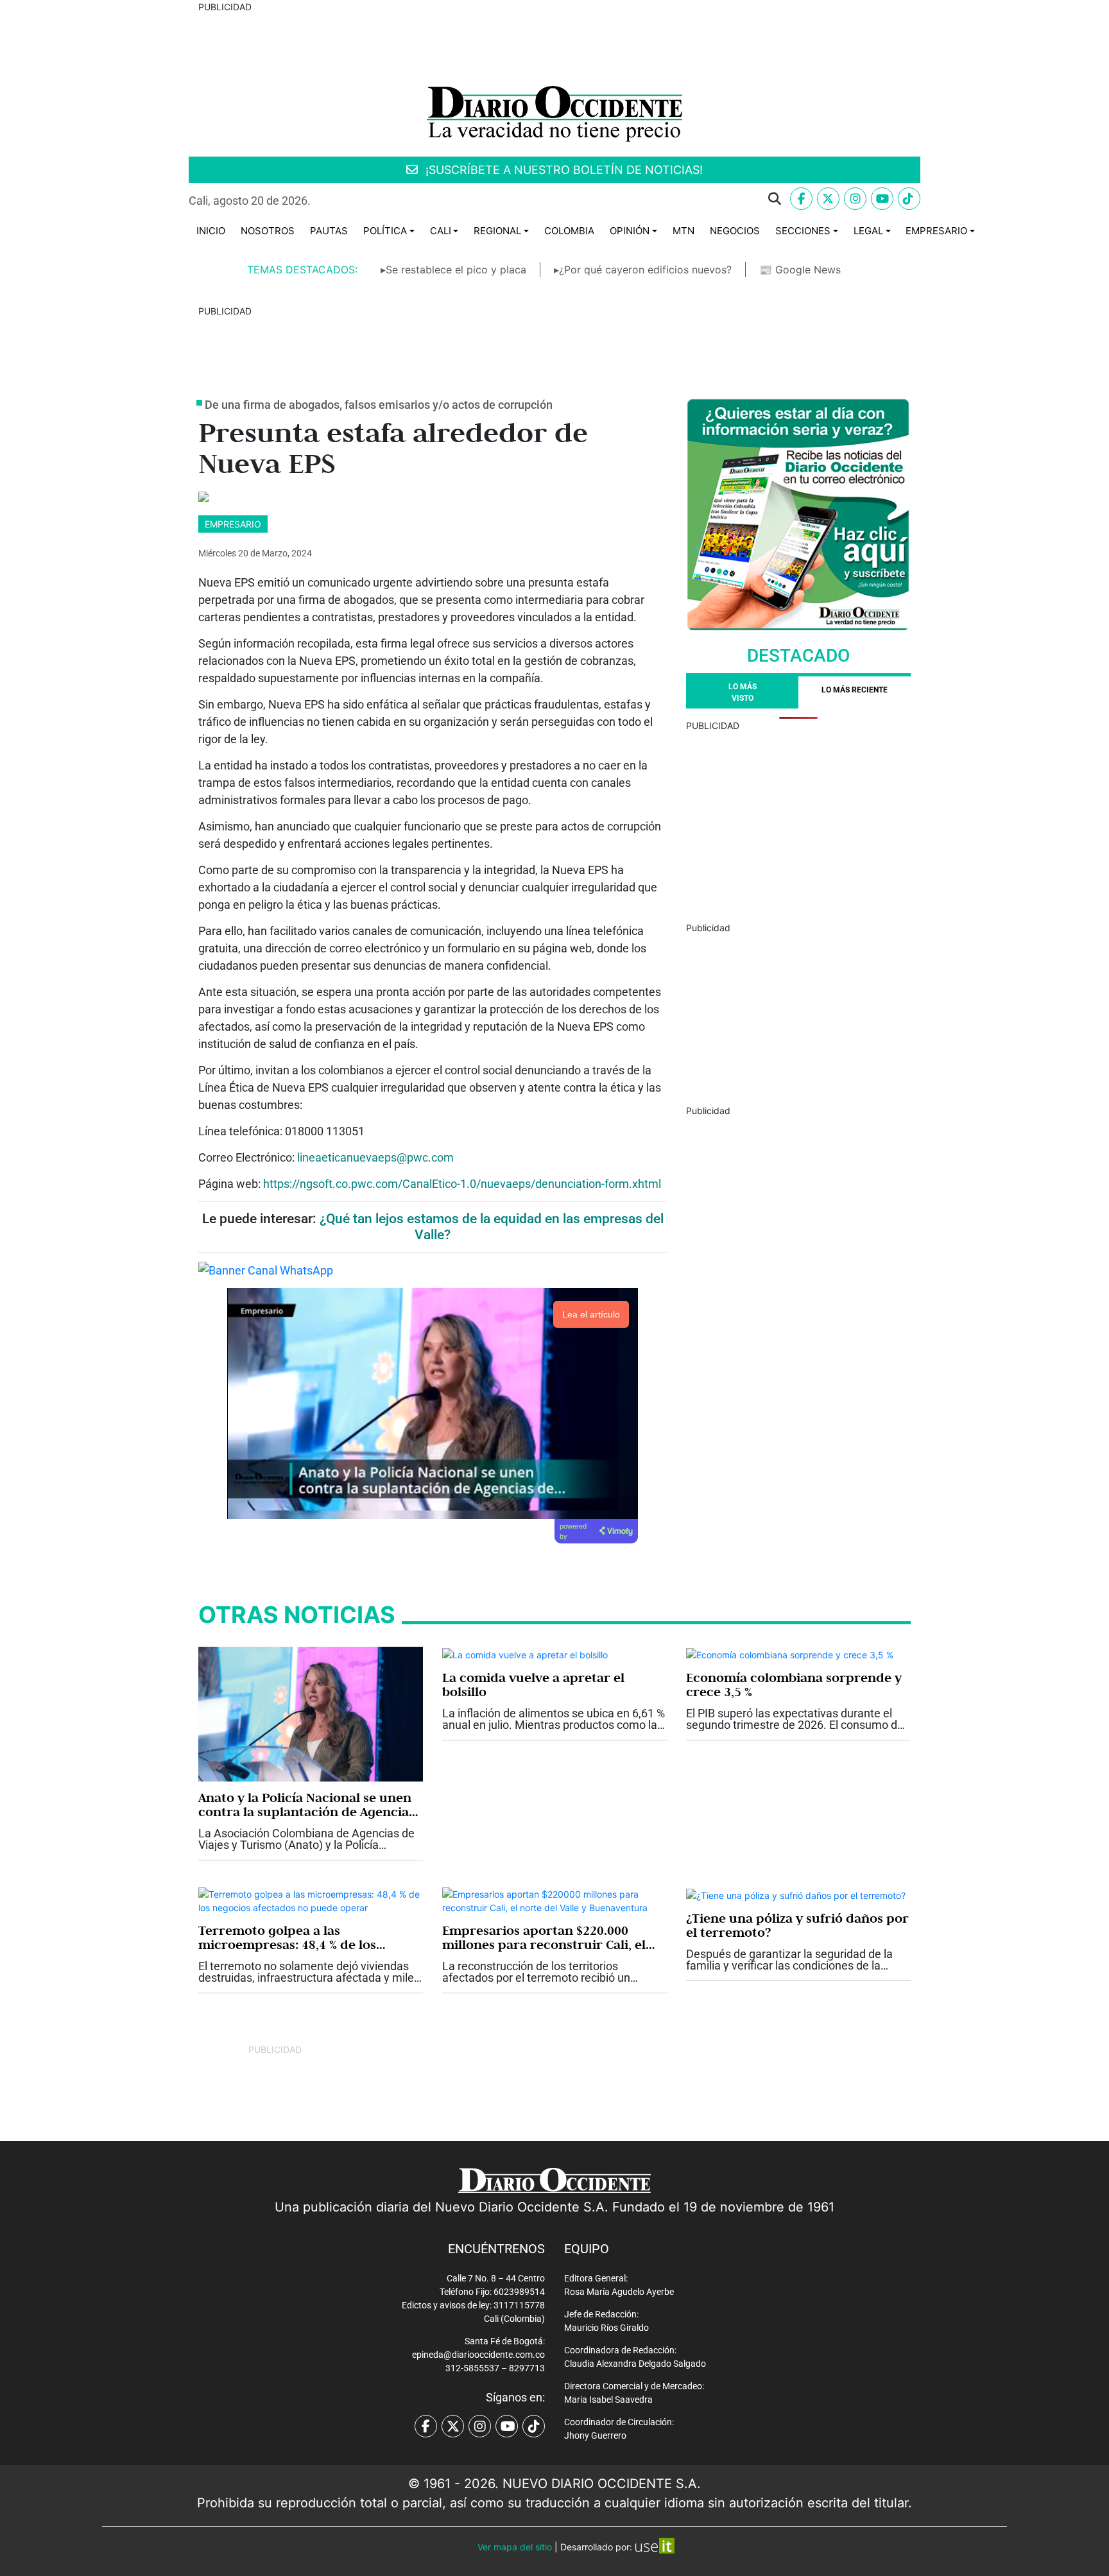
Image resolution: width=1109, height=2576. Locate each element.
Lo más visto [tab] (743, 692)
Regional (497, 231)
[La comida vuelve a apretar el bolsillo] (525, 1653)
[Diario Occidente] (554, 113)
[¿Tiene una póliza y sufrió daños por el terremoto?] (796, 1894)
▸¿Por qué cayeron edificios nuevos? (643, 270)
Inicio (211, 231)
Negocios (735, 231)
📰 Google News (800, 270)
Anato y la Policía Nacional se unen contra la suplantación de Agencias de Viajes (306, 1805)
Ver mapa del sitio (515, 2547)
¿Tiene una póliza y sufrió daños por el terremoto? (797, 1925)
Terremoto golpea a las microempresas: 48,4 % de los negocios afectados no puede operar (288, 1937)
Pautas (329, 231)
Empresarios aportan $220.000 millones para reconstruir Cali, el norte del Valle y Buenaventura (544, 1937)
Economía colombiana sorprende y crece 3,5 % (794, 1685)
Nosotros (268, 231)
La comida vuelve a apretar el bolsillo (533, 1685)
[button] (556, 199)
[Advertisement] (798, 822)
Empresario (936, 231)
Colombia (569, 231)
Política (385, 231)
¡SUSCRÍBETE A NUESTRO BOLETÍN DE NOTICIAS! (563, 170)
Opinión (630, 231)
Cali (441, 231)
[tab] (855, 692)
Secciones (803, 231)
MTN (683, 231)
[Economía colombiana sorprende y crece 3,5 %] (790, 1653)
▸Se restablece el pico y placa (453, 270)
